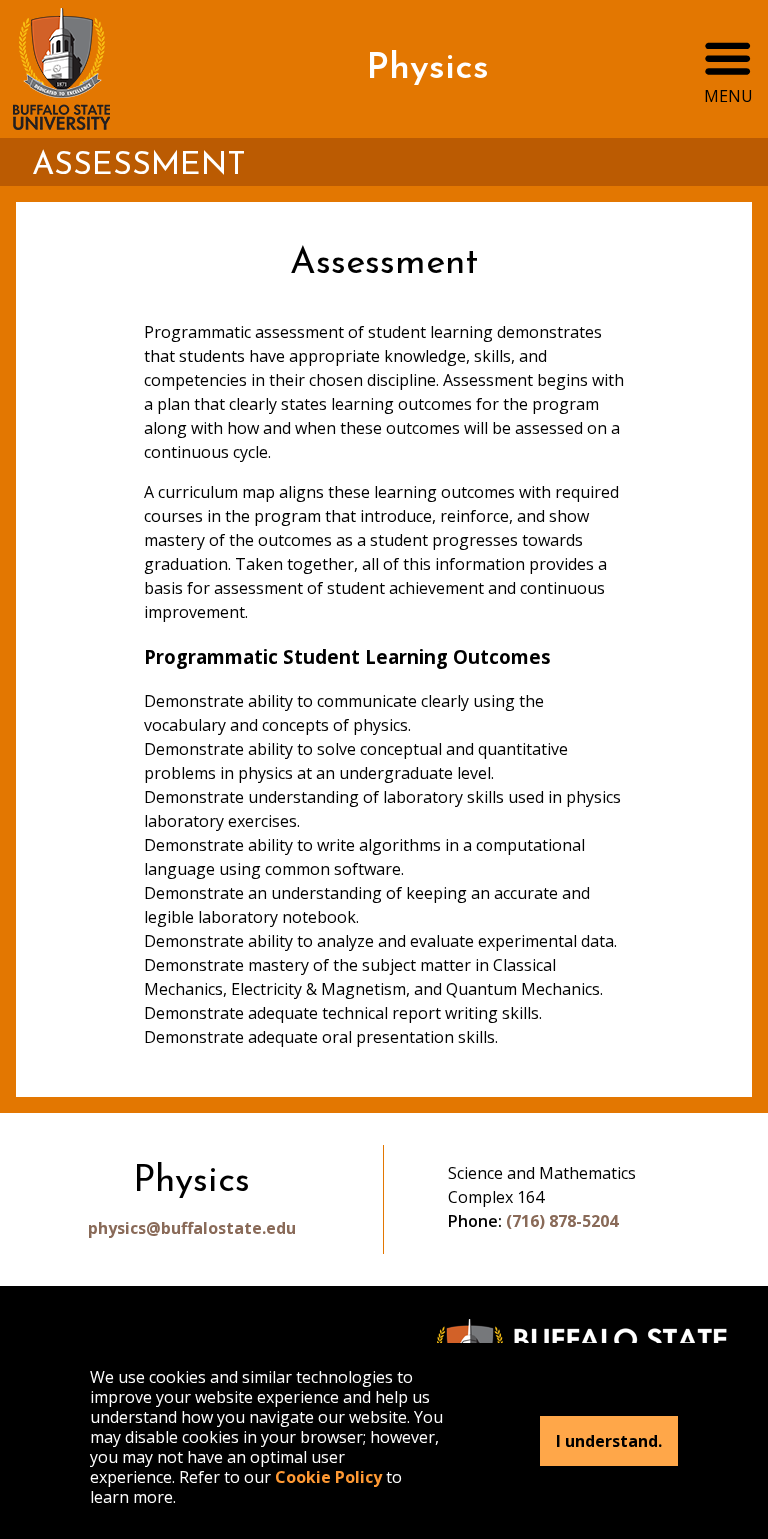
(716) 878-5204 (562, 1221)
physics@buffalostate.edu (192, 1228)
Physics (427, 69)
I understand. (609, 1441)
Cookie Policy (328, 1477)
